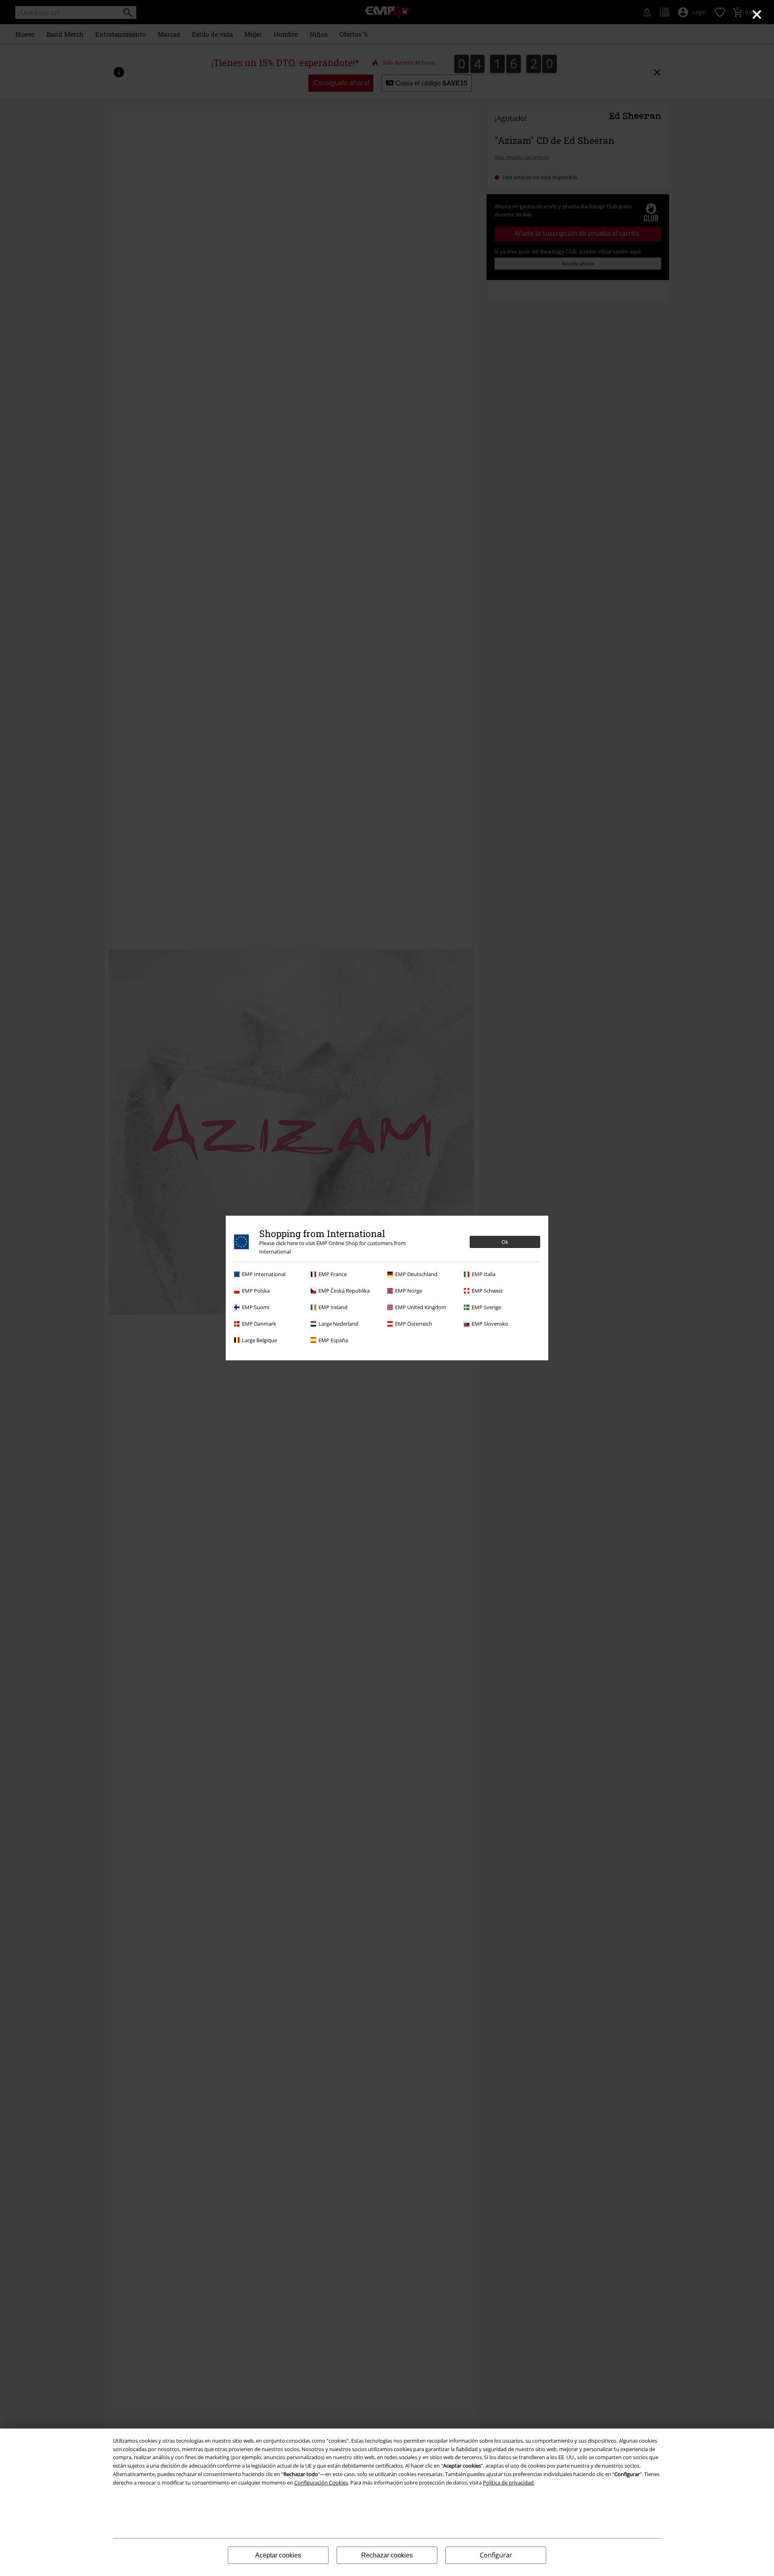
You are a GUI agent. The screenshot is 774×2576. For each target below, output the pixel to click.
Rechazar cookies (387, 2555)
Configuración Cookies (321, 2483)
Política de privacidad (508, 2483)
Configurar (496, 2555)
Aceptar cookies (278, 2555)
